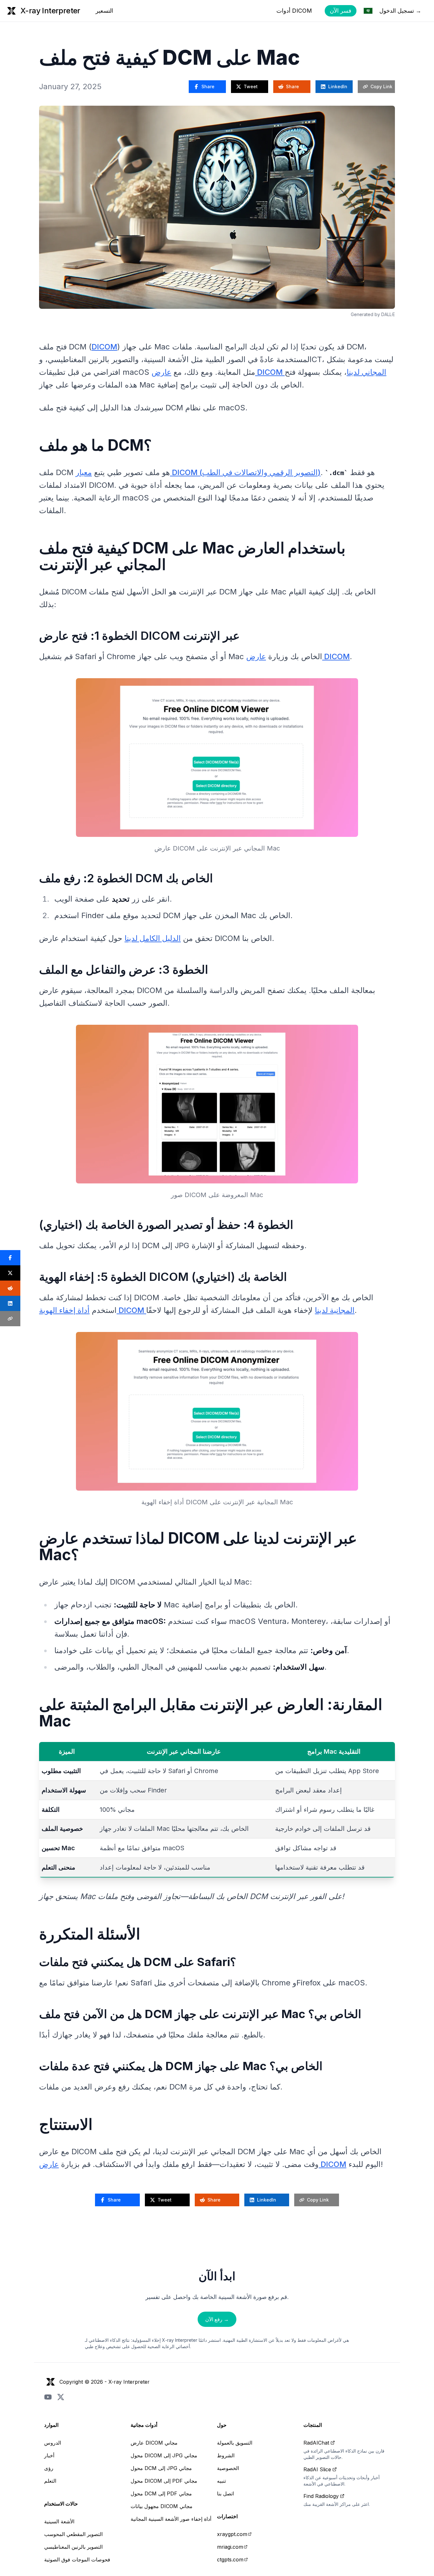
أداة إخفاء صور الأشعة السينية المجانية (171, 2519)
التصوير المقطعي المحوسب (73, 2534)
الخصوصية (228, 2468)
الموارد (51, 2425)
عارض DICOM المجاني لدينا (269, 372)
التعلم (50, 2481)
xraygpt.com (232, 2534)
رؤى (49, 2468)
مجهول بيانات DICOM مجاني (162, 2506)
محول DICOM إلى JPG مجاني (164, 2455)
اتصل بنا (225, 2493)
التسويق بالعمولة (235, 2443)
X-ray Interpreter (129, 2382)
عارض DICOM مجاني (154, 2443)
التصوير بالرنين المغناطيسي (73, 2547)
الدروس (53, 2443)
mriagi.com (230, 2547)
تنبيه (221, 2481)
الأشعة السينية (59, 2521)
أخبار (49, 2455)
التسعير (104, 11)
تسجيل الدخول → (400, 11)
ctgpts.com (230, 2559)
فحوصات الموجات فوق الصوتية (77, 2559)
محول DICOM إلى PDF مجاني (164, 2481)
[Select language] (368, 11)
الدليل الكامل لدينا (153, 938)
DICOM (104, 347)
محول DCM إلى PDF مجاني (161, 2493)
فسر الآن (341, 11)
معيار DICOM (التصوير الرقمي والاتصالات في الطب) (198, 472)
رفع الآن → (217, 2319)
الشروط (226, 2455)
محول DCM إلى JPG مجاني (161, 2468)
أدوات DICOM (294, 11)
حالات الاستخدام (61, 2504)
